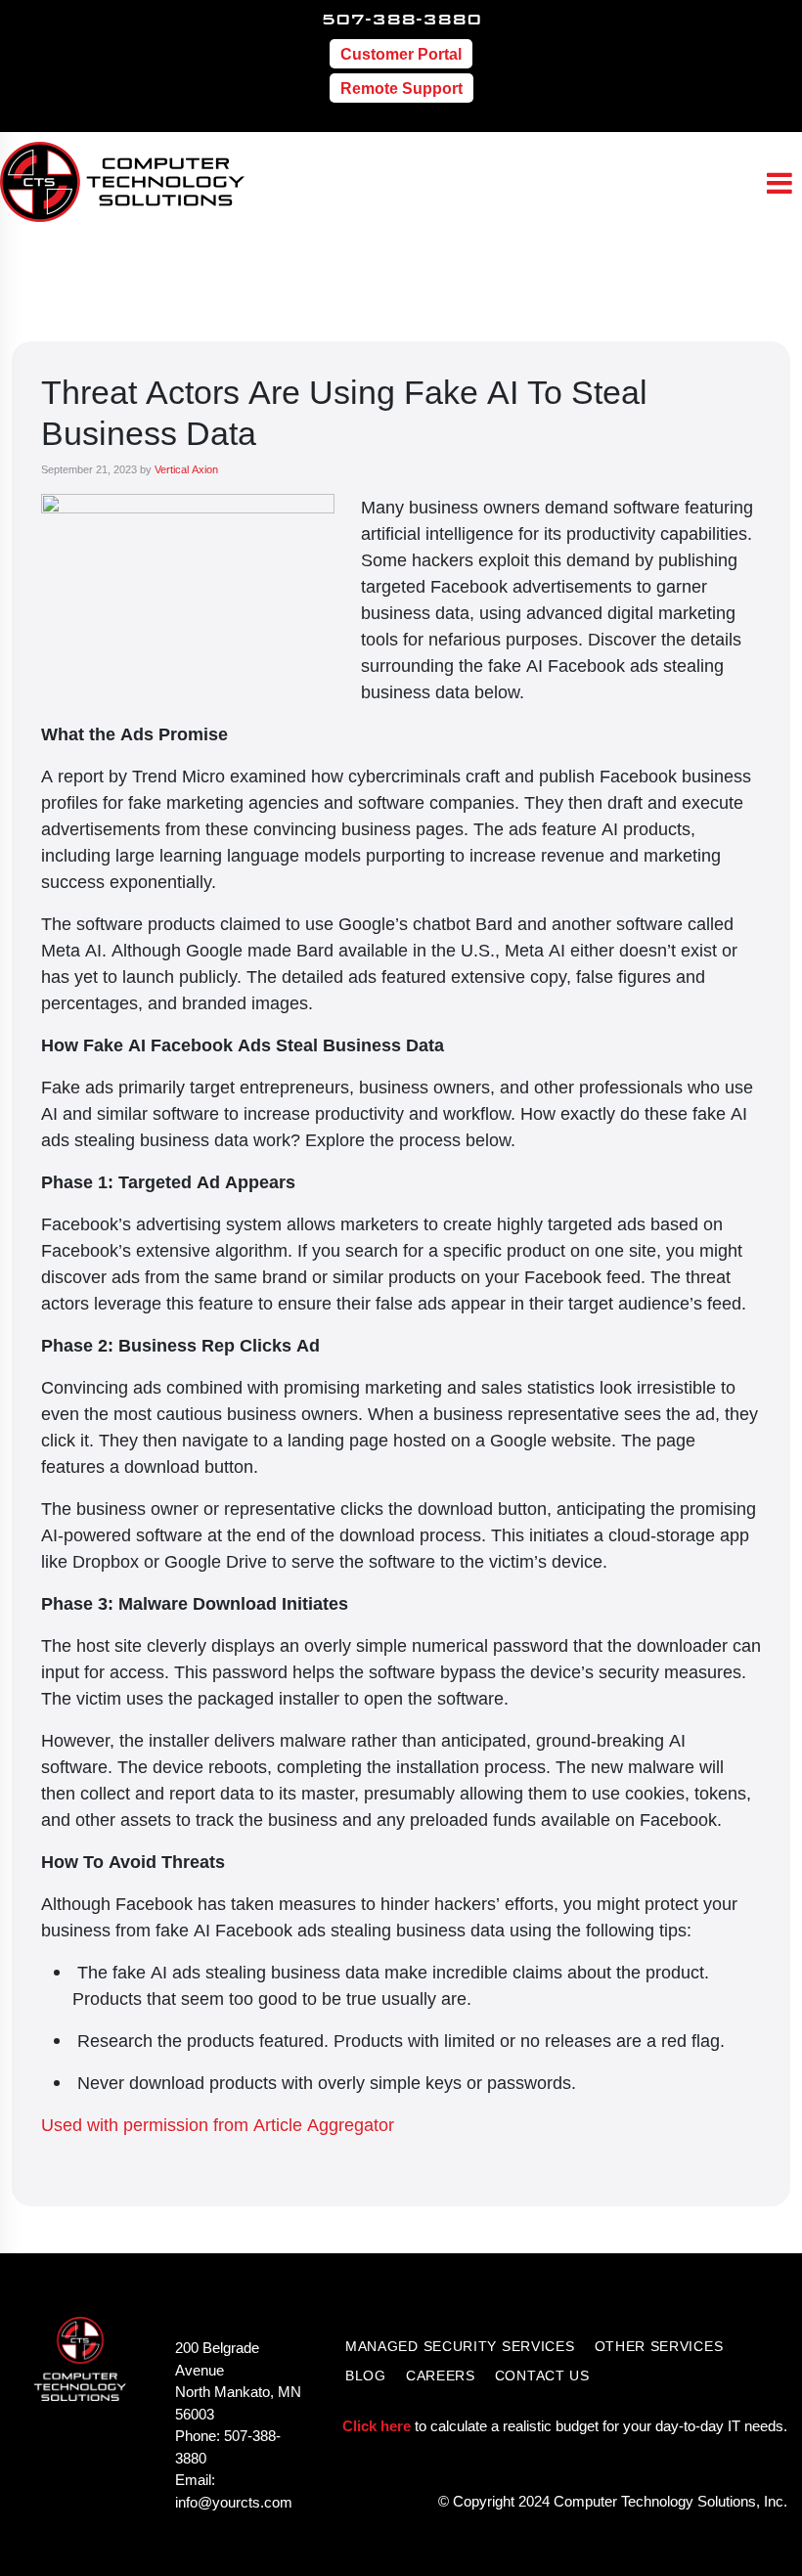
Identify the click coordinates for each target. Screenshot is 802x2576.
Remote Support (401, 88)
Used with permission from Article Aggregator (218, 2124)
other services (659, 2346)
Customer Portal (401, 54)
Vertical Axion (186, 469)
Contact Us (542, 2375)
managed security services (460, 2346)
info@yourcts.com (234, 2502)
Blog (366, 2375)
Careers (441, 2375)
